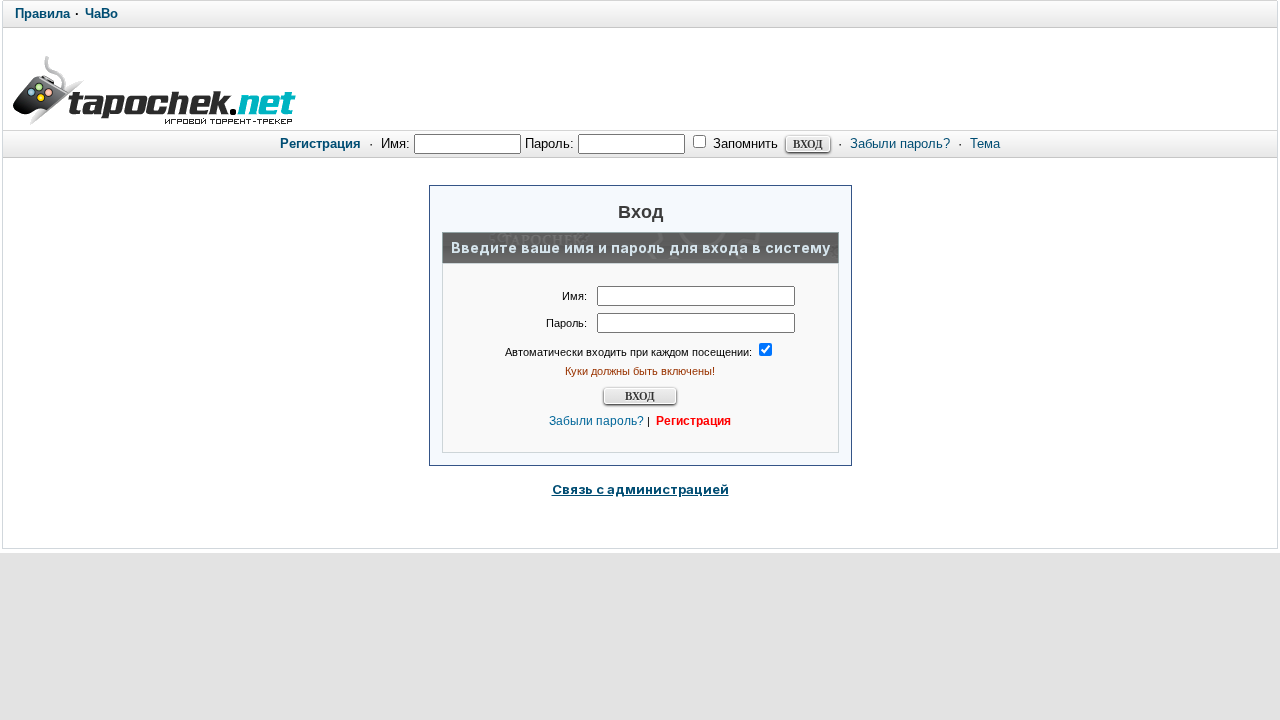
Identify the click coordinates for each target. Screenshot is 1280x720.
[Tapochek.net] (153, 87)
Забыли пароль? (900, 143)
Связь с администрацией (640, 489)
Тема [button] (985, 143)
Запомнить (743, 143)
